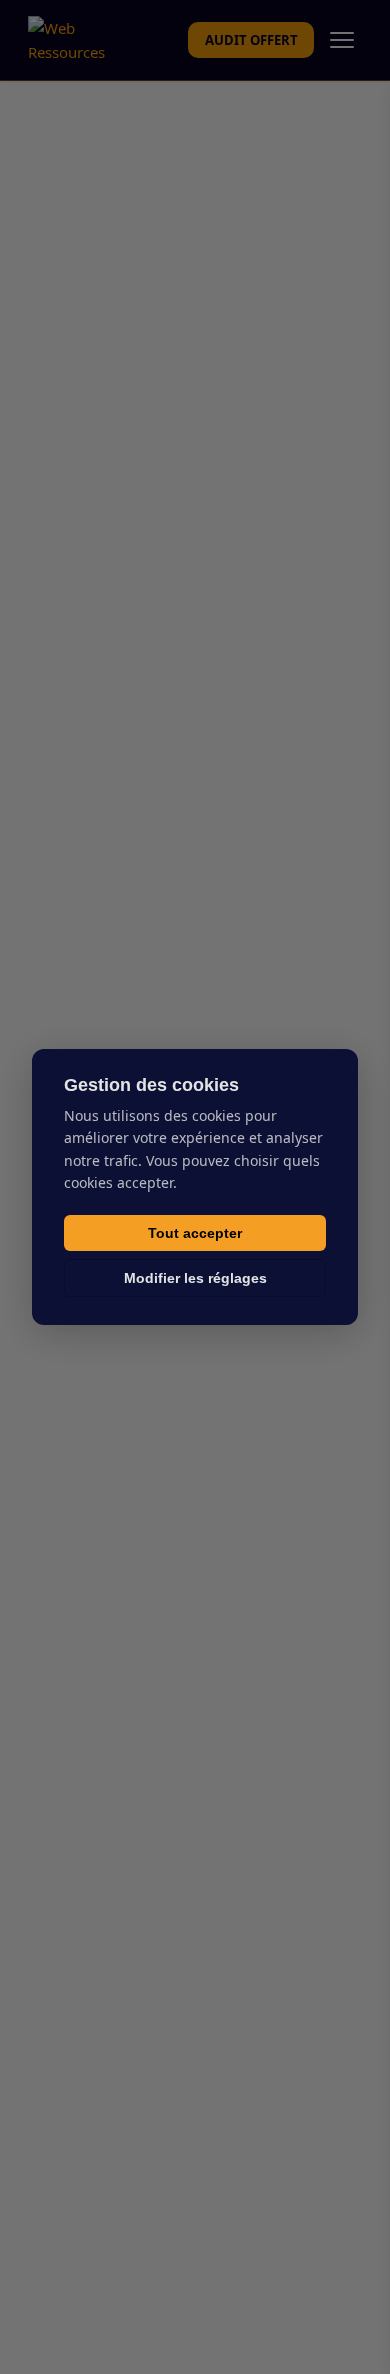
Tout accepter (195, 1233)
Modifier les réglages (195, 1278)
